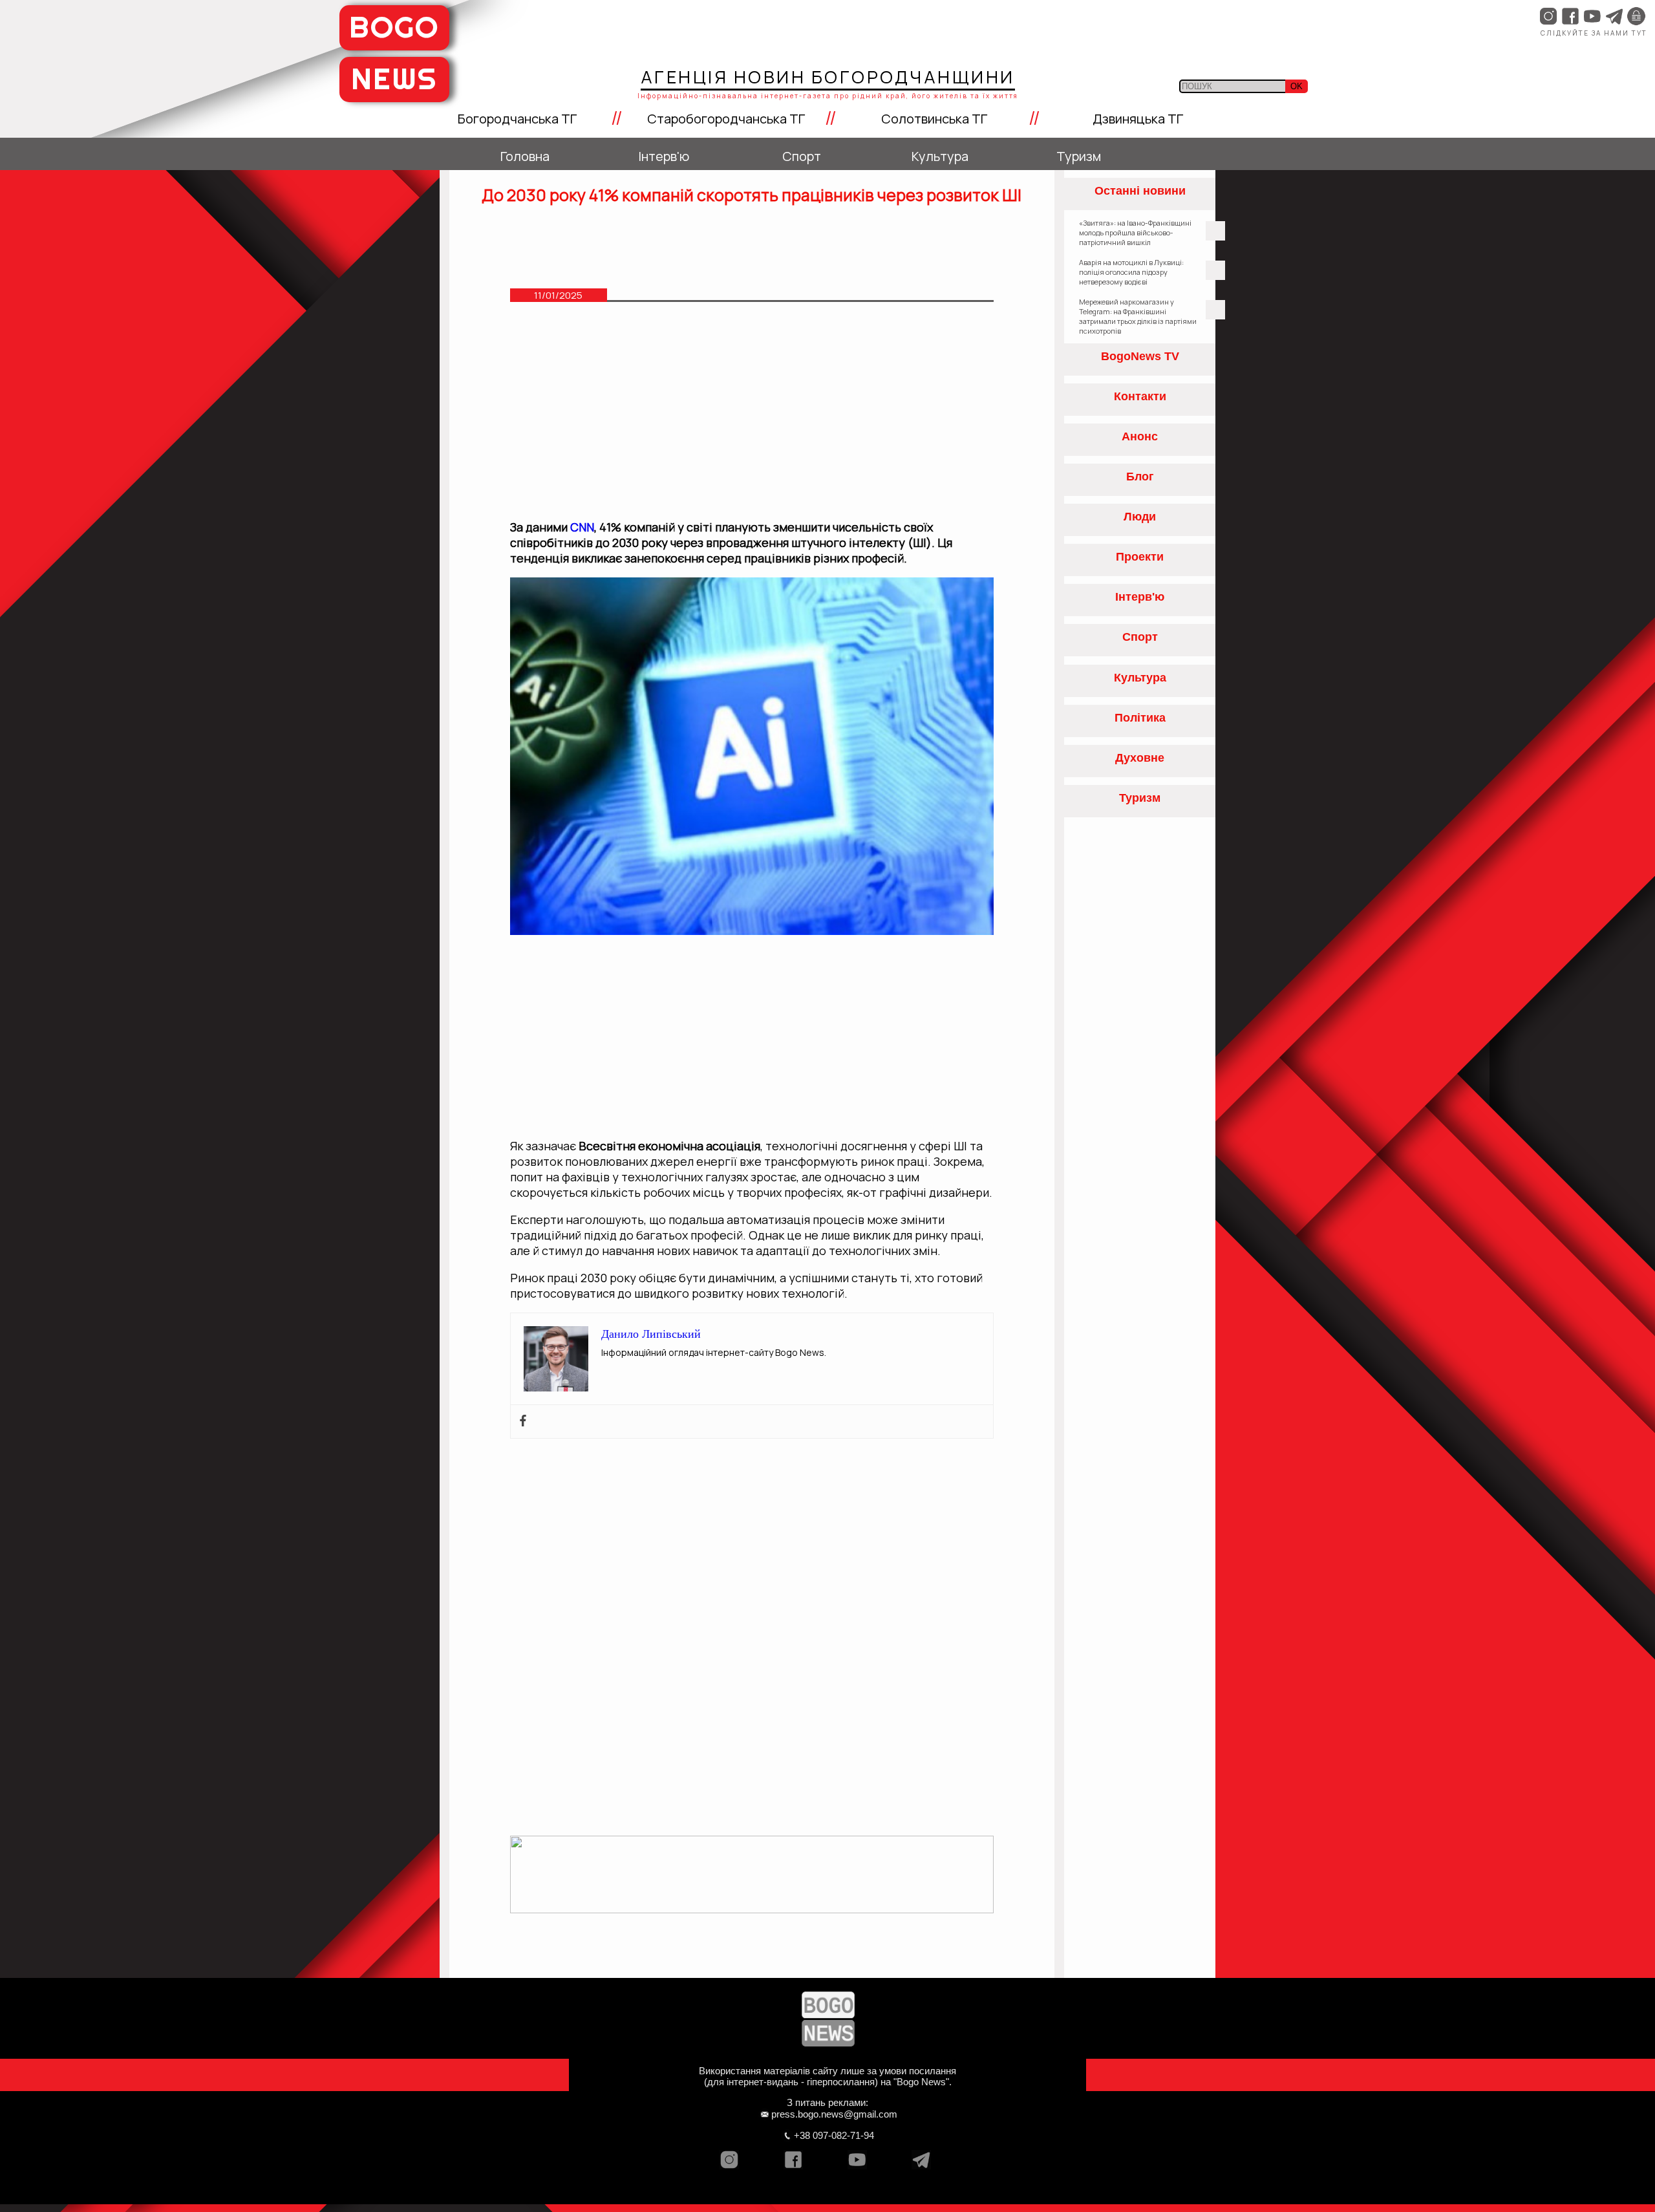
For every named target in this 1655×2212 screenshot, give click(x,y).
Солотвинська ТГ (934, 119)
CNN (582, 527)
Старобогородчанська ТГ (726, 119)
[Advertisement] (752, 417)
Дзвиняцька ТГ (1138, 119)
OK (1297, 86)
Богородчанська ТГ (517, 119)
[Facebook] (523, 1422)
